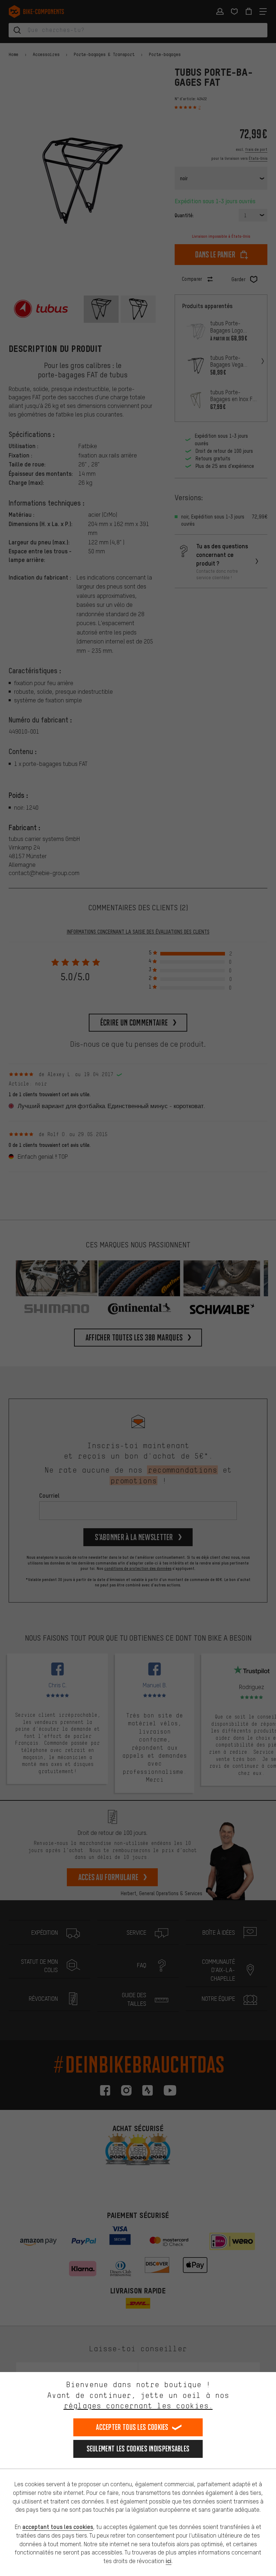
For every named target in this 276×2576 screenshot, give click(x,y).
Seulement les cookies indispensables (138, 2449)
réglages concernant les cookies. (138, 2406)
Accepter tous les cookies (132, 2427)
